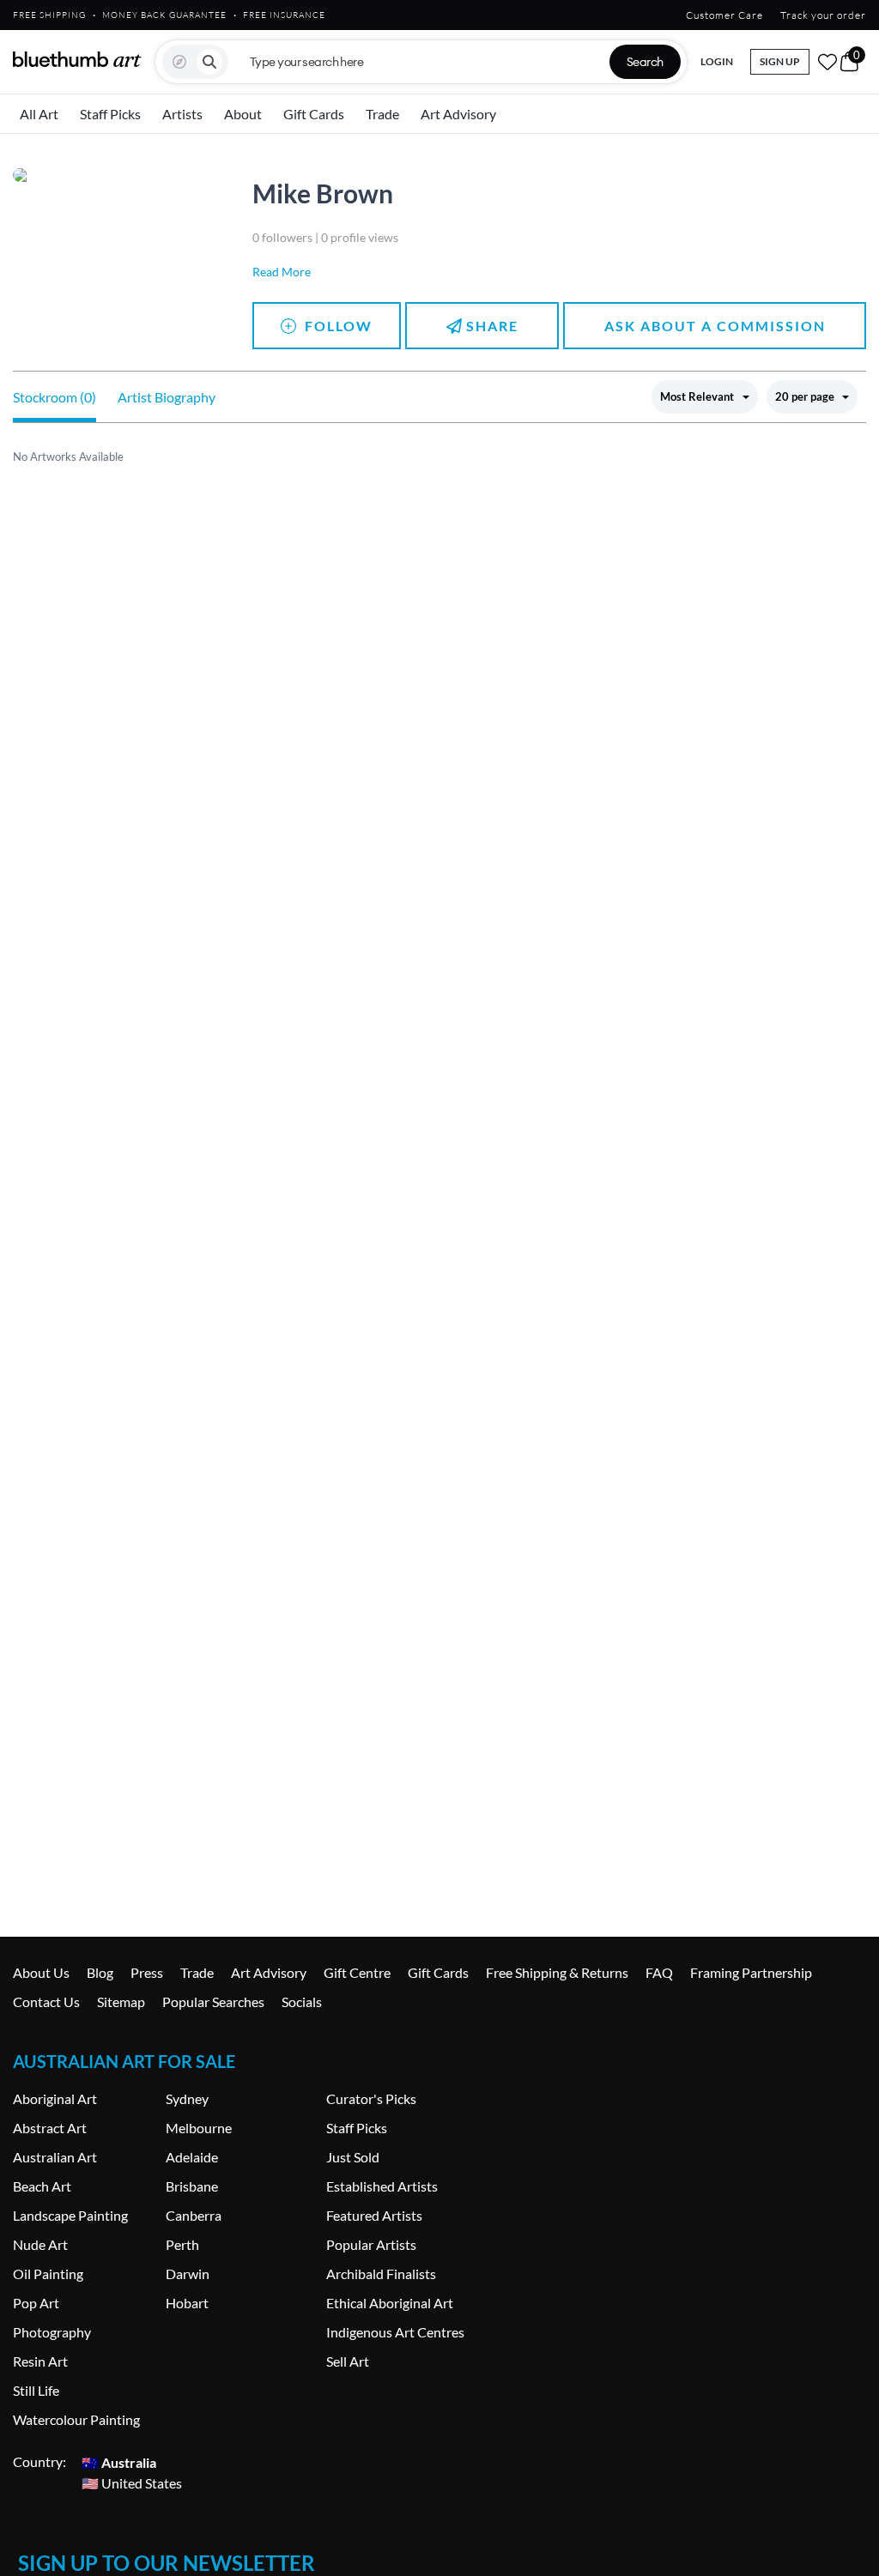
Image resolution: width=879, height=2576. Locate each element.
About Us (41, 1972)
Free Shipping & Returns (557, 1972)
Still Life (36, 2390)
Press (147, 1972)
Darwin (188, 2274)
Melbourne (199, 2128)
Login (717, 61)
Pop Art (36, 2303)
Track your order (823, 15)
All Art (39, 114)
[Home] (77, 59)
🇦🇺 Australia (119, 2461)
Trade (382, 114)
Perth (182, 2244)
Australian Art (55, 2157)
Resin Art (40, 2361)
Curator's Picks (371, 2098)
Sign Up (780, 61)
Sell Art (348, 2361)
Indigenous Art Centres (395, 2332)
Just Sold (353, 2157)
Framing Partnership (751, 1972)
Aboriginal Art (55, 2098)
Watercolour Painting (76, 2419)
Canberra (194, 2215)
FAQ (659, 1972)
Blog (100, 1972)
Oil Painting (48, 2274)
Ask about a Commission (715, 326)
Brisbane (192, 2186)
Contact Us (46, 2002)
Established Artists (382, 2186)
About (243, 114)
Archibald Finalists (381, 2274)
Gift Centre (357, 1972)
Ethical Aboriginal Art (390, 2303)
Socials (302, 2002)
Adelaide (192, 2157)
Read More (282, 272)
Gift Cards (314, 114)
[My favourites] (827, 62)
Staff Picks (110, 114)
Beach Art (42, 2186)
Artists (182, 114)
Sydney (187, 2098)
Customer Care (724, 15)
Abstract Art (50, 2128)
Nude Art (40, 2244)
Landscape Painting (70, 2215)
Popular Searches (213, 2002)
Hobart (187, 2303)
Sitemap (121, 2002)
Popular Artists (371, 2244)
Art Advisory (458, 114)
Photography (52, 2332)
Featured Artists (374, 2215)
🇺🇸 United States (132, 2482)
